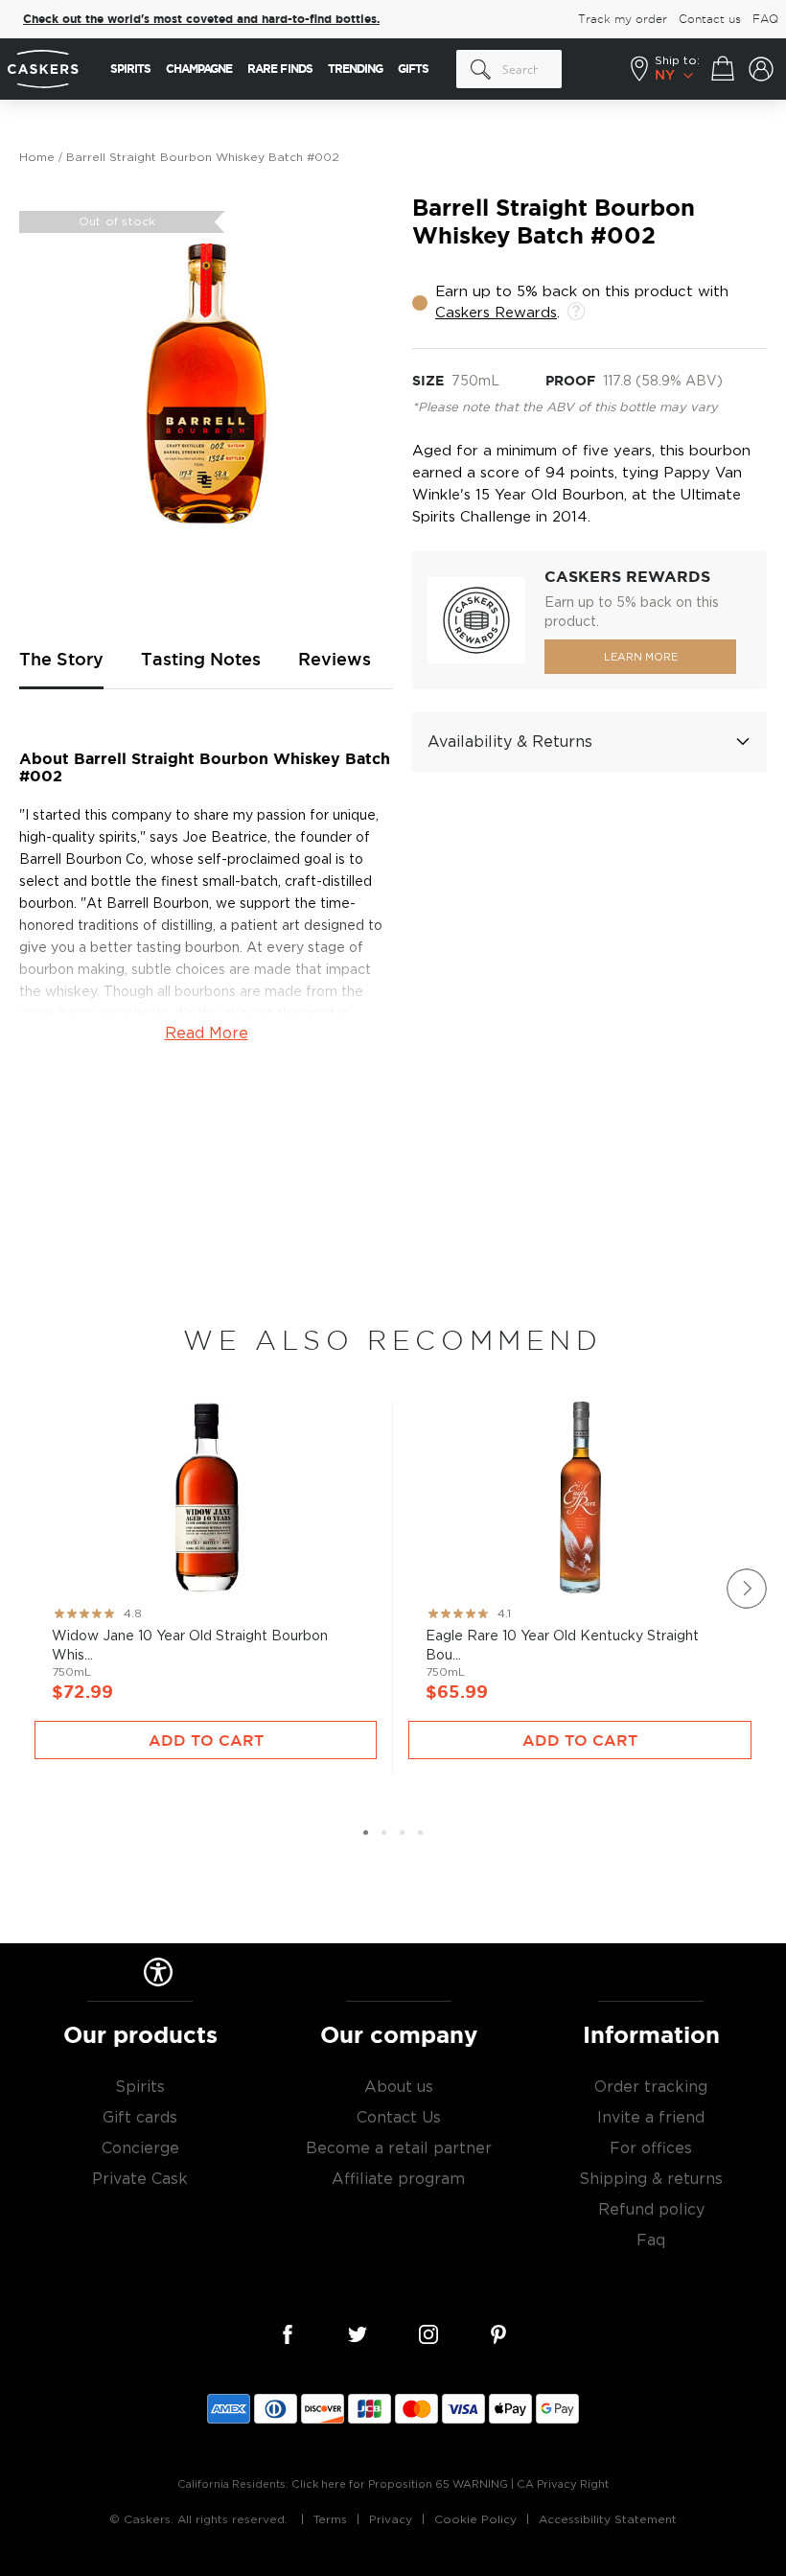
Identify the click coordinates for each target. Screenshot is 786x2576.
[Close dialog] (746, 1099)
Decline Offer (580, 1419)
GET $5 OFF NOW (580, 1356)
